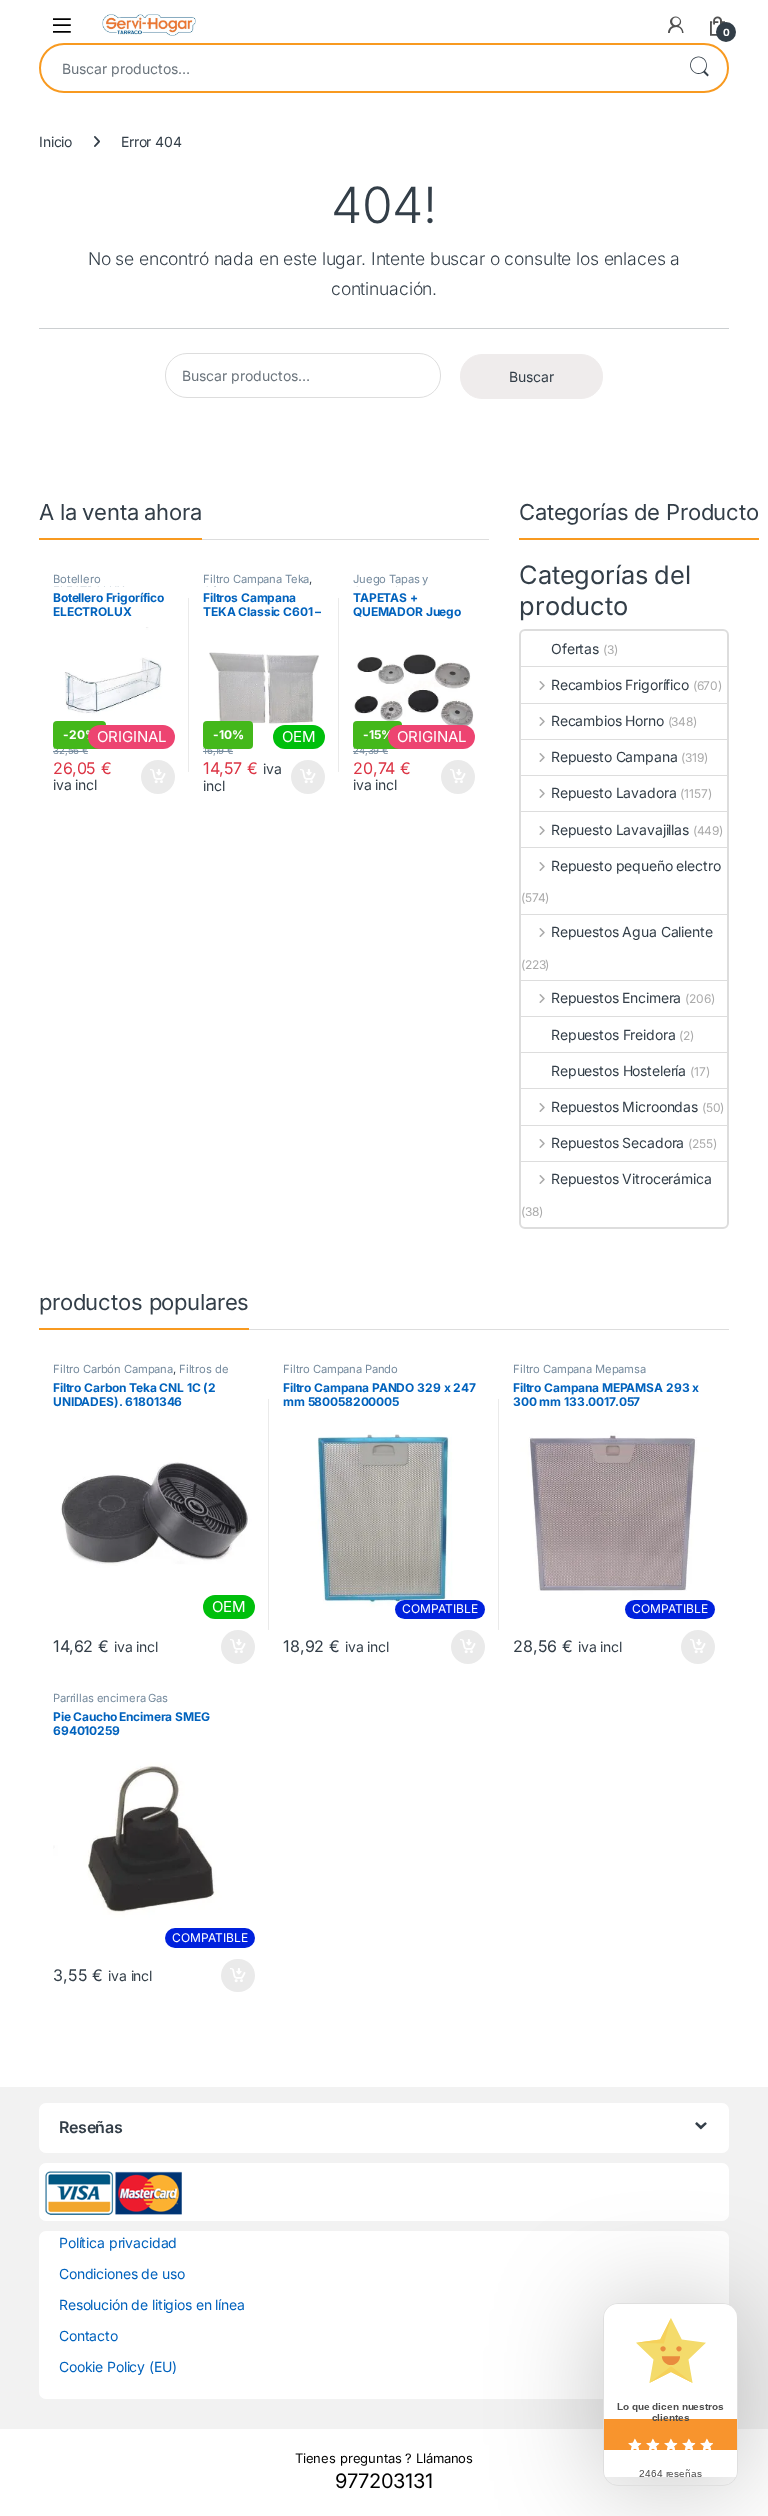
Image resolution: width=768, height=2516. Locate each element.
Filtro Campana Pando (340, 1369)
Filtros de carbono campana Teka (140, 1375)
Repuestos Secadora (617, 1142)
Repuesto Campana (614, 756)
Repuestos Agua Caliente (632, 931)
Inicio (55, 141)
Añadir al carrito (154, 777)
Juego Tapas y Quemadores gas (398, 585)
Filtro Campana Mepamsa (579, 1369)
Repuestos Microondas (624, 1106)
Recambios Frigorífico (620, 684)
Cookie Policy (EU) (117, 2366)
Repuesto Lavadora (613, 792)
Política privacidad (118, 2242)
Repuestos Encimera (616, 997)
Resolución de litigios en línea (152, 2304)
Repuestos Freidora (613, 1034)
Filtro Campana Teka (256, 579)
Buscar (699, 68)
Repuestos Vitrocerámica (631, 1178)
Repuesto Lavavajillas (620, 829)
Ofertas (575, 648)
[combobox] (356, 68)
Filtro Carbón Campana (113, 1369)
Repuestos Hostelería (618, 1070)
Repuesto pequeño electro (635, 865)
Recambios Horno (607, 720)
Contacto (88, 2335)
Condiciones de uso (121, 2273)
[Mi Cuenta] (676, 25)
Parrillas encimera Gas (110, 1698)
